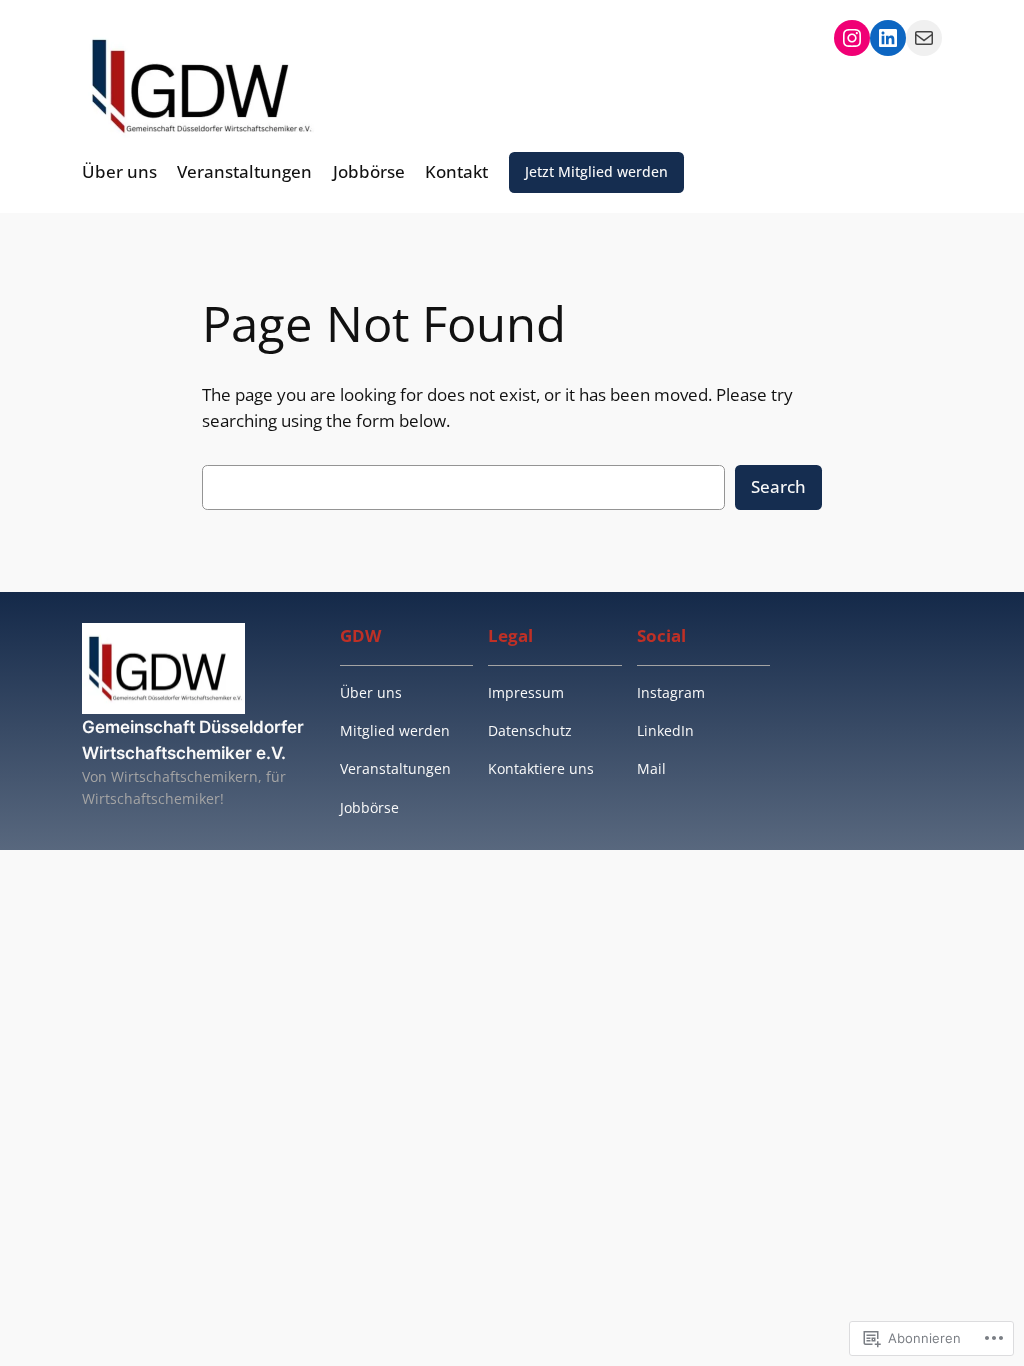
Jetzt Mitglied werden (596, 171)
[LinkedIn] (888, 38)
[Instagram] (852, 38)
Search (778, 486)
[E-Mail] (924, 38)
